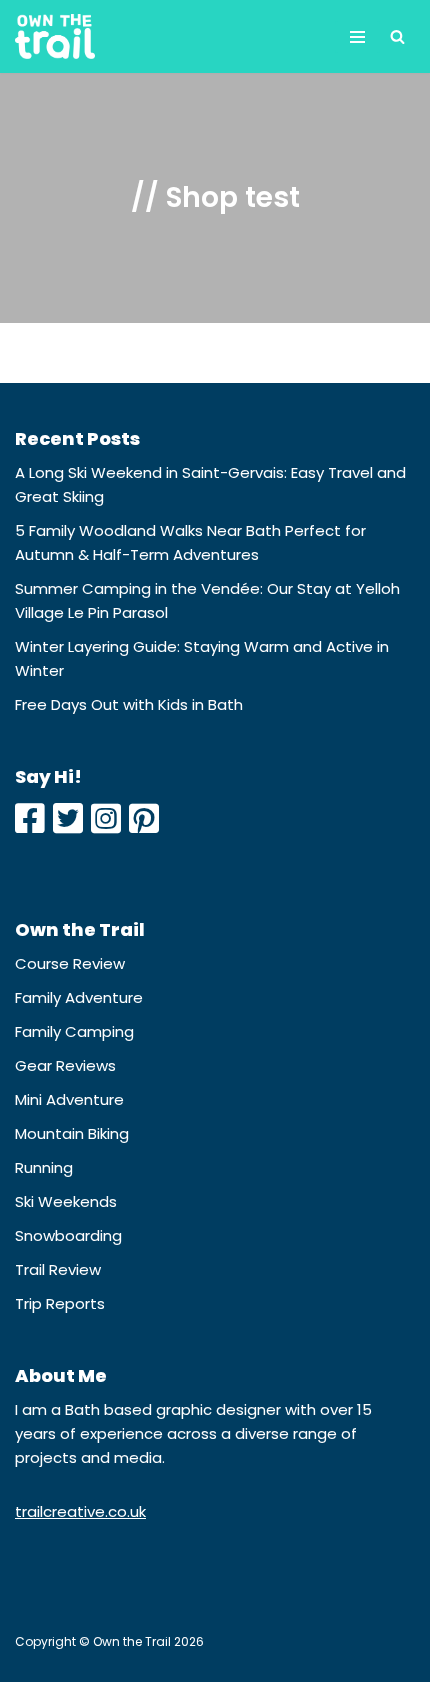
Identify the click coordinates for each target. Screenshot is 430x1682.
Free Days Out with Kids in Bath (129, 704)
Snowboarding (68, 1235)
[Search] (397, 36)
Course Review (70, 963)
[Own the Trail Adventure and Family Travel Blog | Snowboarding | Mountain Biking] (55, 36)
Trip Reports (60, 1303)
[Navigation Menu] (357, 37)
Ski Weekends (66, 1201)
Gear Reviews (65, 1065)
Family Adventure (79, 997)
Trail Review (58, 1269)
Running (44, 1167)
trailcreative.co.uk (80, 1511)
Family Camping (74, 1031)
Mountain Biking (72, 1133)
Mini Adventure (69, 1099)
